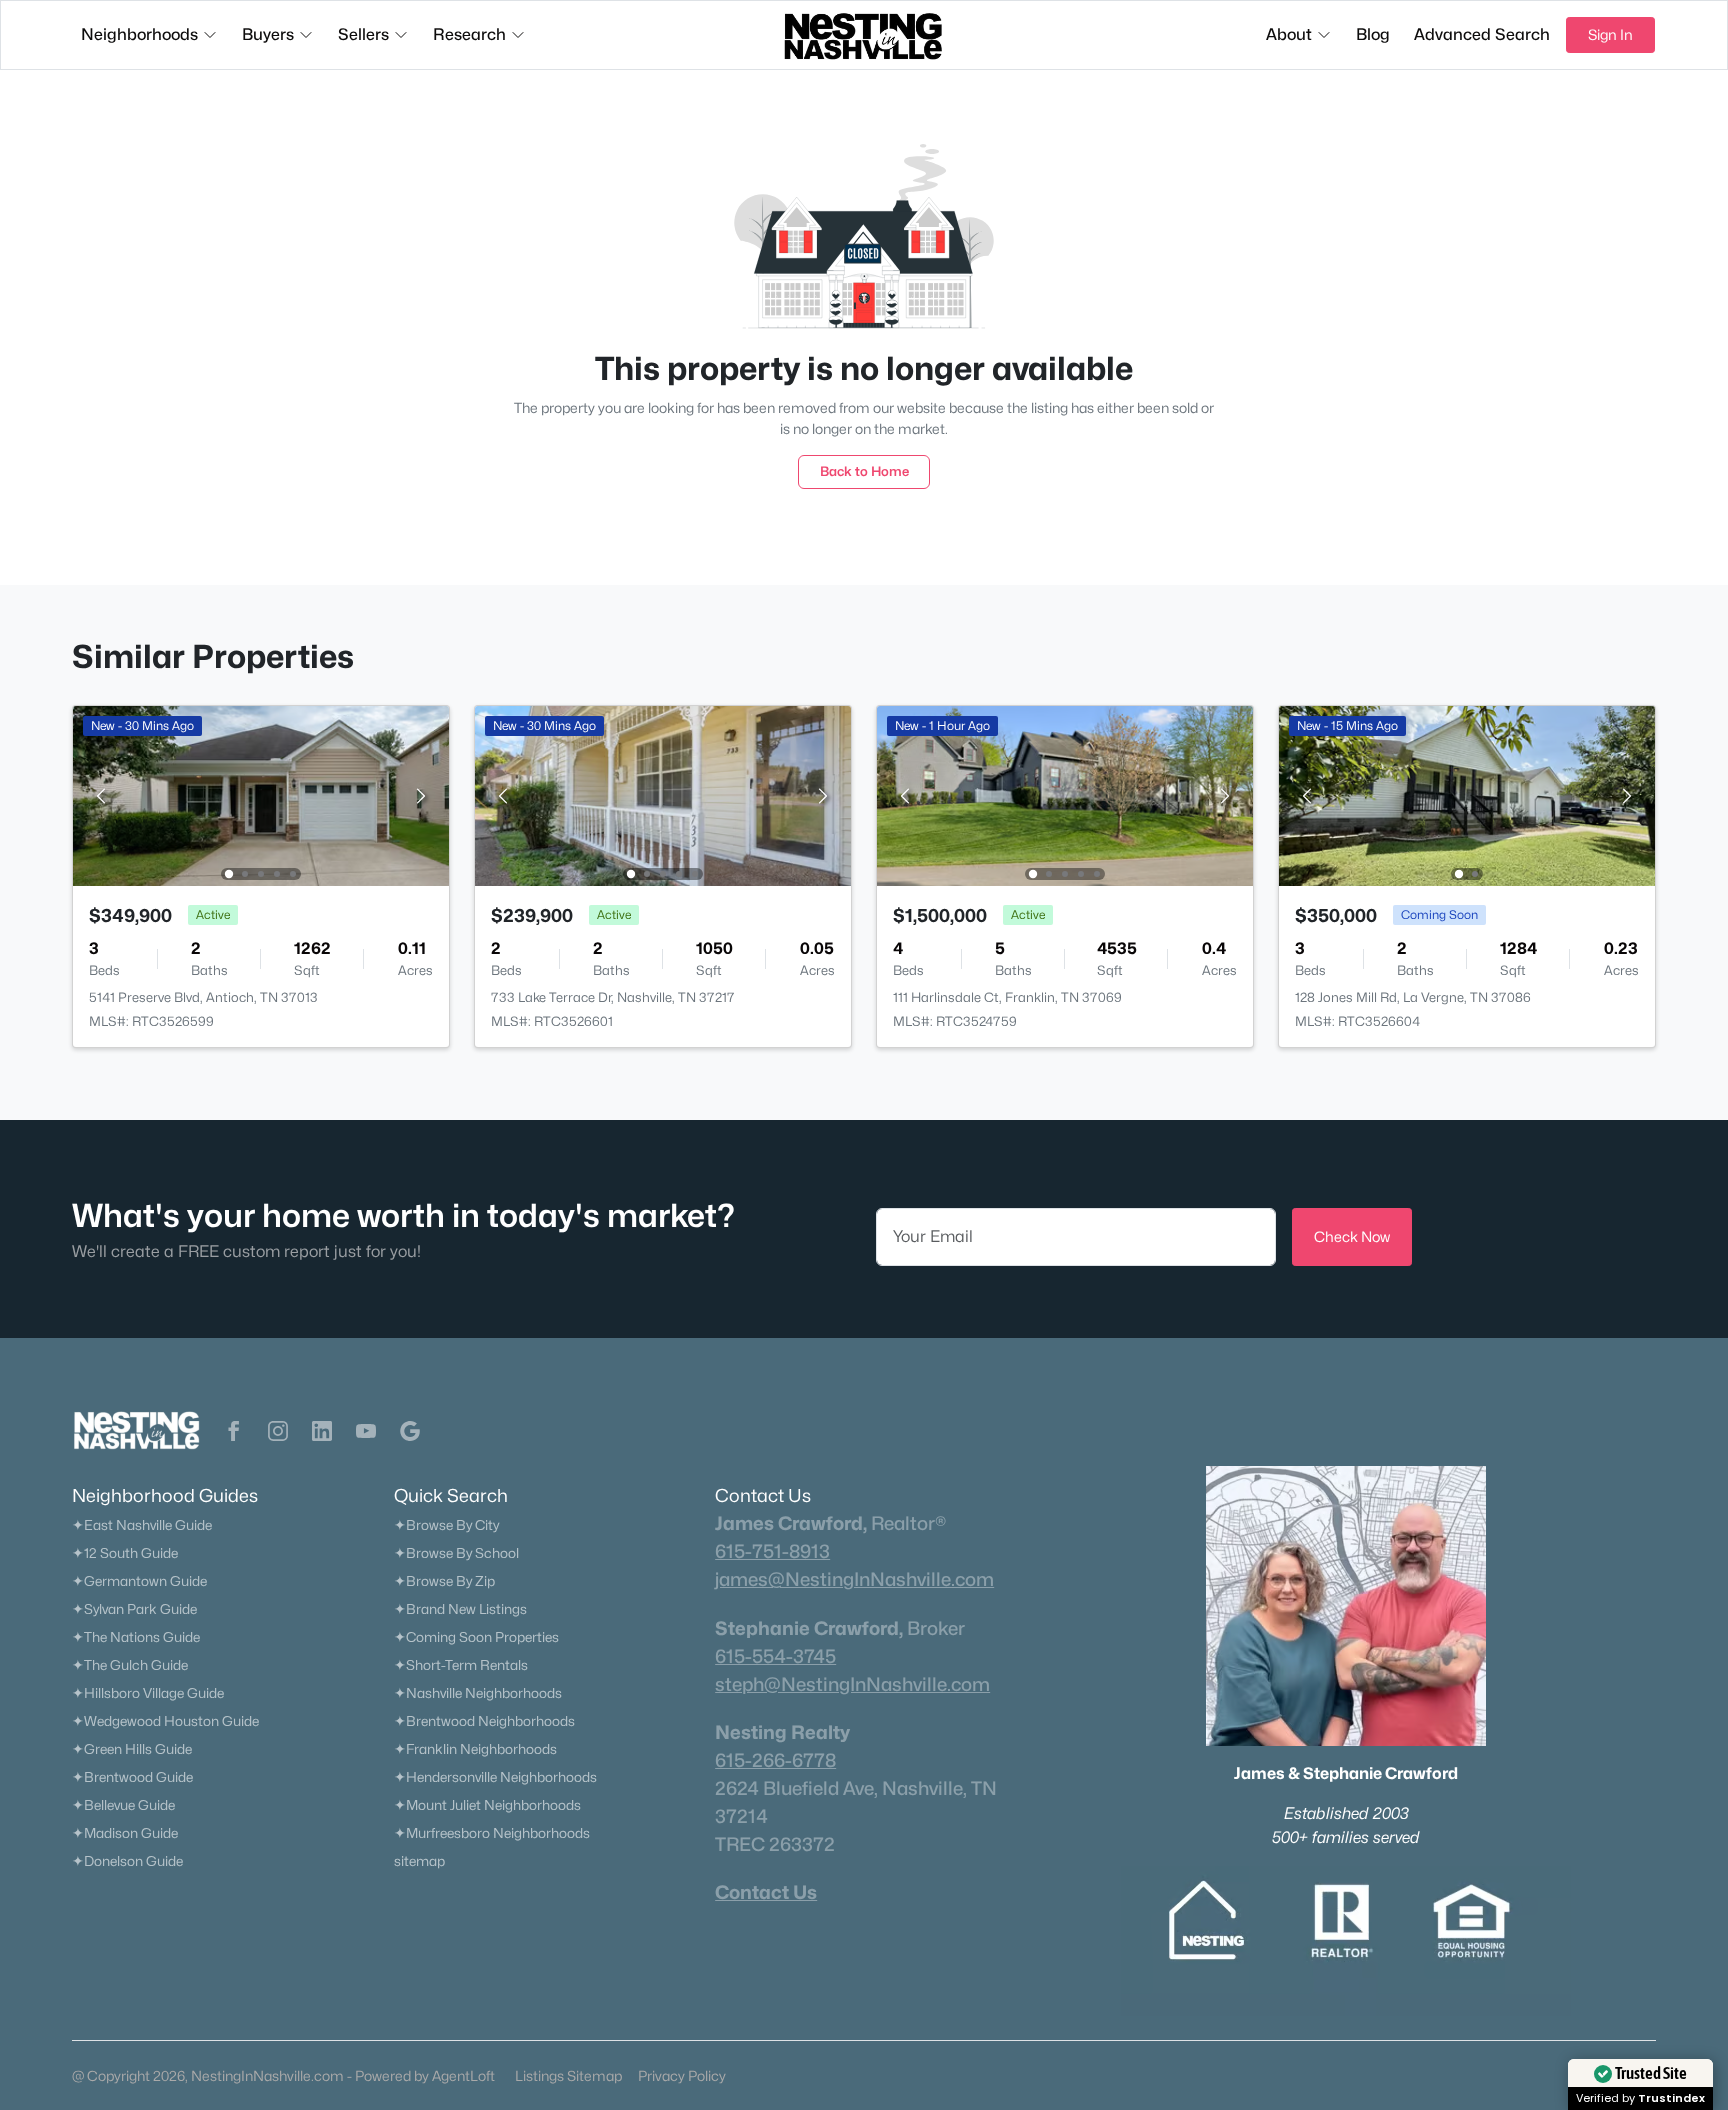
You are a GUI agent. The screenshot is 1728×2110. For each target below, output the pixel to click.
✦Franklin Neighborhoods (475, 1749)
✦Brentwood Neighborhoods (484, 1721)
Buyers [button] (268, 34)
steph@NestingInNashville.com (852, 1684)
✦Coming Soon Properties (476, 1637)
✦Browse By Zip (444, 1581)
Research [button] (469, 34)
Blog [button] (1373, 34)
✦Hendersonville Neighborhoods (495, 1777)
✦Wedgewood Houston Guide (165, 1721)
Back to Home (864, 471)
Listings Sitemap (568, 2075)
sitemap (419, 1861)
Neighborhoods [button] (139, 34)
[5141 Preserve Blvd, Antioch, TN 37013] (261, 794)
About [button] (1289, 34)
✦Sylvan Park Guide (134, 1609)
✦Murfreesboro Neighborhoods (492, 1833)
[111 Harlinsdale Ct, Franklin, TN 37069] (1065, 794)
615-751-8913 (772, 1551)
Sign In (1610, 34)
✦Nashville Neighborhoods (478, 1693)
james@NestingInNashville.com (854, 1579)
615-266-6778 (775, 1760)
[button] (234, 1431)
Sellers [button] (363, 34)
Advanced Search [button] (1482, 34)
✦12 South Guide (125, 1553)
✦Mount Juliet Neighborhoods (487, 1805)
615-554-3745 (775, 1656)
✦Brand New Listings (460, 1609)
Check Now (1352, 1236)
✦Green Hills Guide (132, 1749)
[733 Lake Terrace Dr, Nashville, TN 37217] (663, 794)
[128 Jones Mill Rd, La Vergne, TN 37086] (1467, 794)
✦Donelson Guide (127, 1861)
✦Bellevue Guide (123, 1805)
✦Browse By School (456, 1553)
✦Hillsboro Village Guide (148, 1693)
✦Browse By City (446, 1525)
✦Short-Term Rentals (461, 1665)
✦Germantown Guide (139, 1581)
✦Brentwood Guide (132, 1777)
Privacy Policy (682, 2075)
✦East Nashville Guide (142, 1525)
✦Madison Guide (125, 1833)
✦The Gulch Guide (130, 1665)
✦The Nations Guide (136, 1637)
